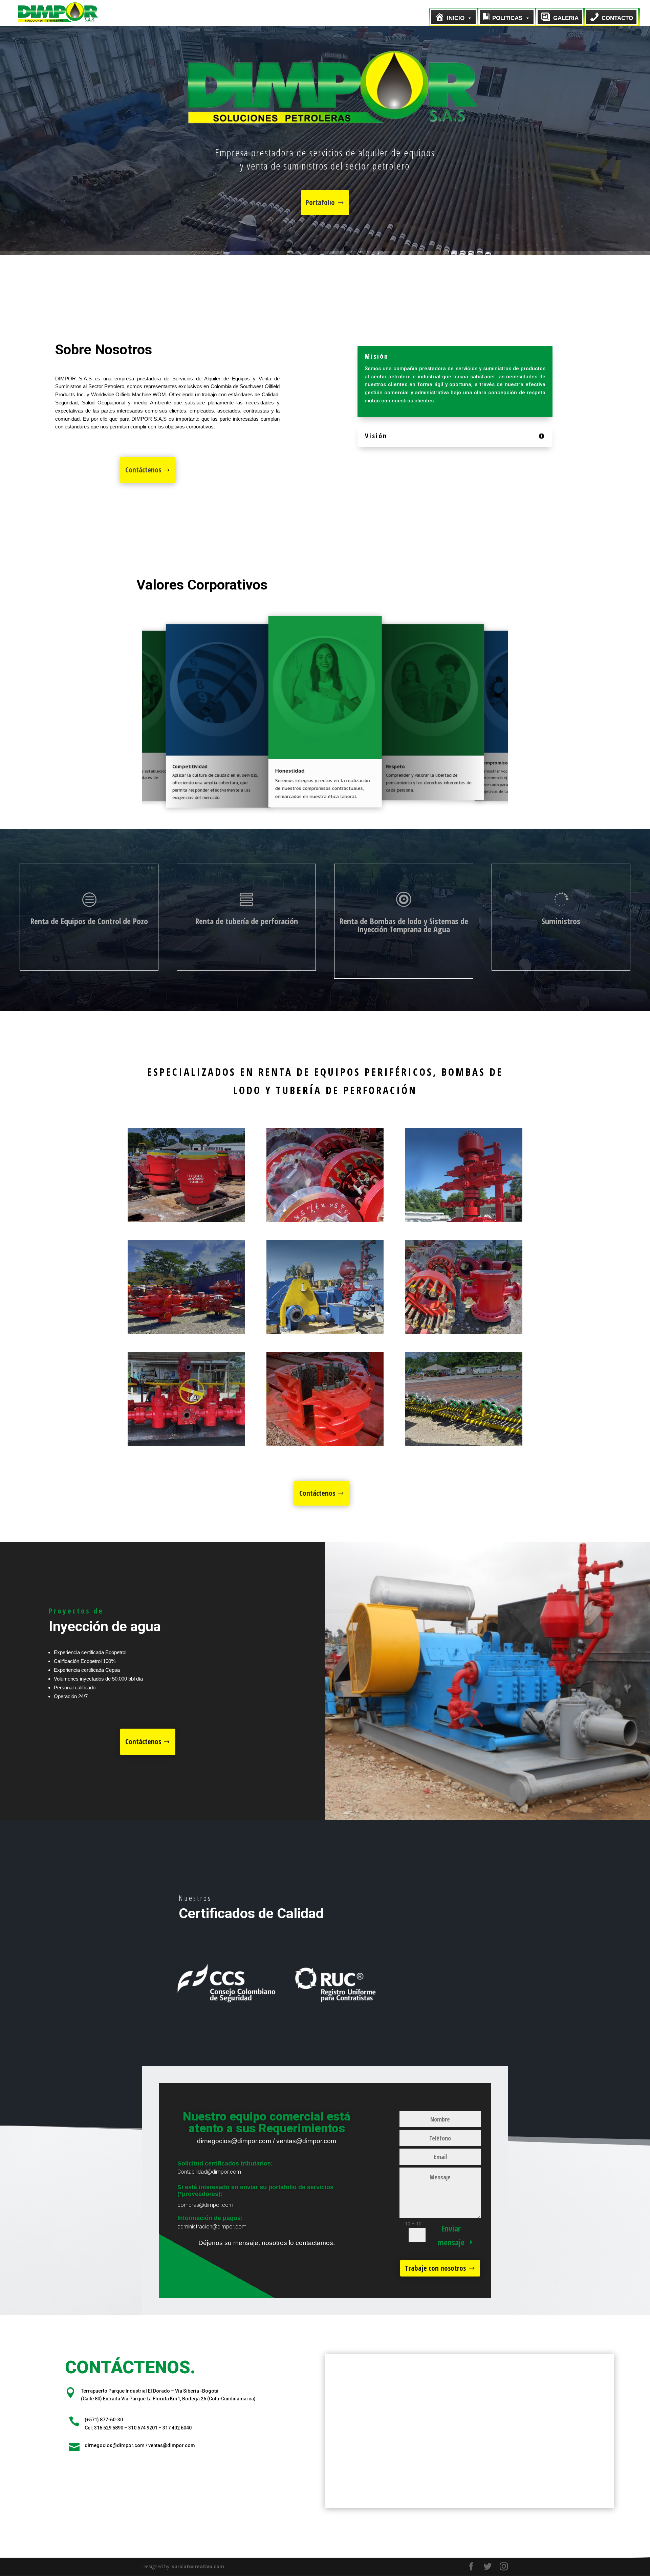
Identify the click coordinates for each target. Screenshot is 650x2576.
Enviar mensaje (451, 2235)
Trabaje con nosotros (435, 2268)
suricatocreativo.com (198, 2566)
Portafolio (320, 202)
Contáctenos (143, 470)
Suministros (561, 921)
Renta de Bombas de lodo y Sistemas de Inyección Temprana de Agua (404, 925)
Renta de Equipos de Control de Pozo (89, 921)
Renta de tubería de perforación (246, 921)
